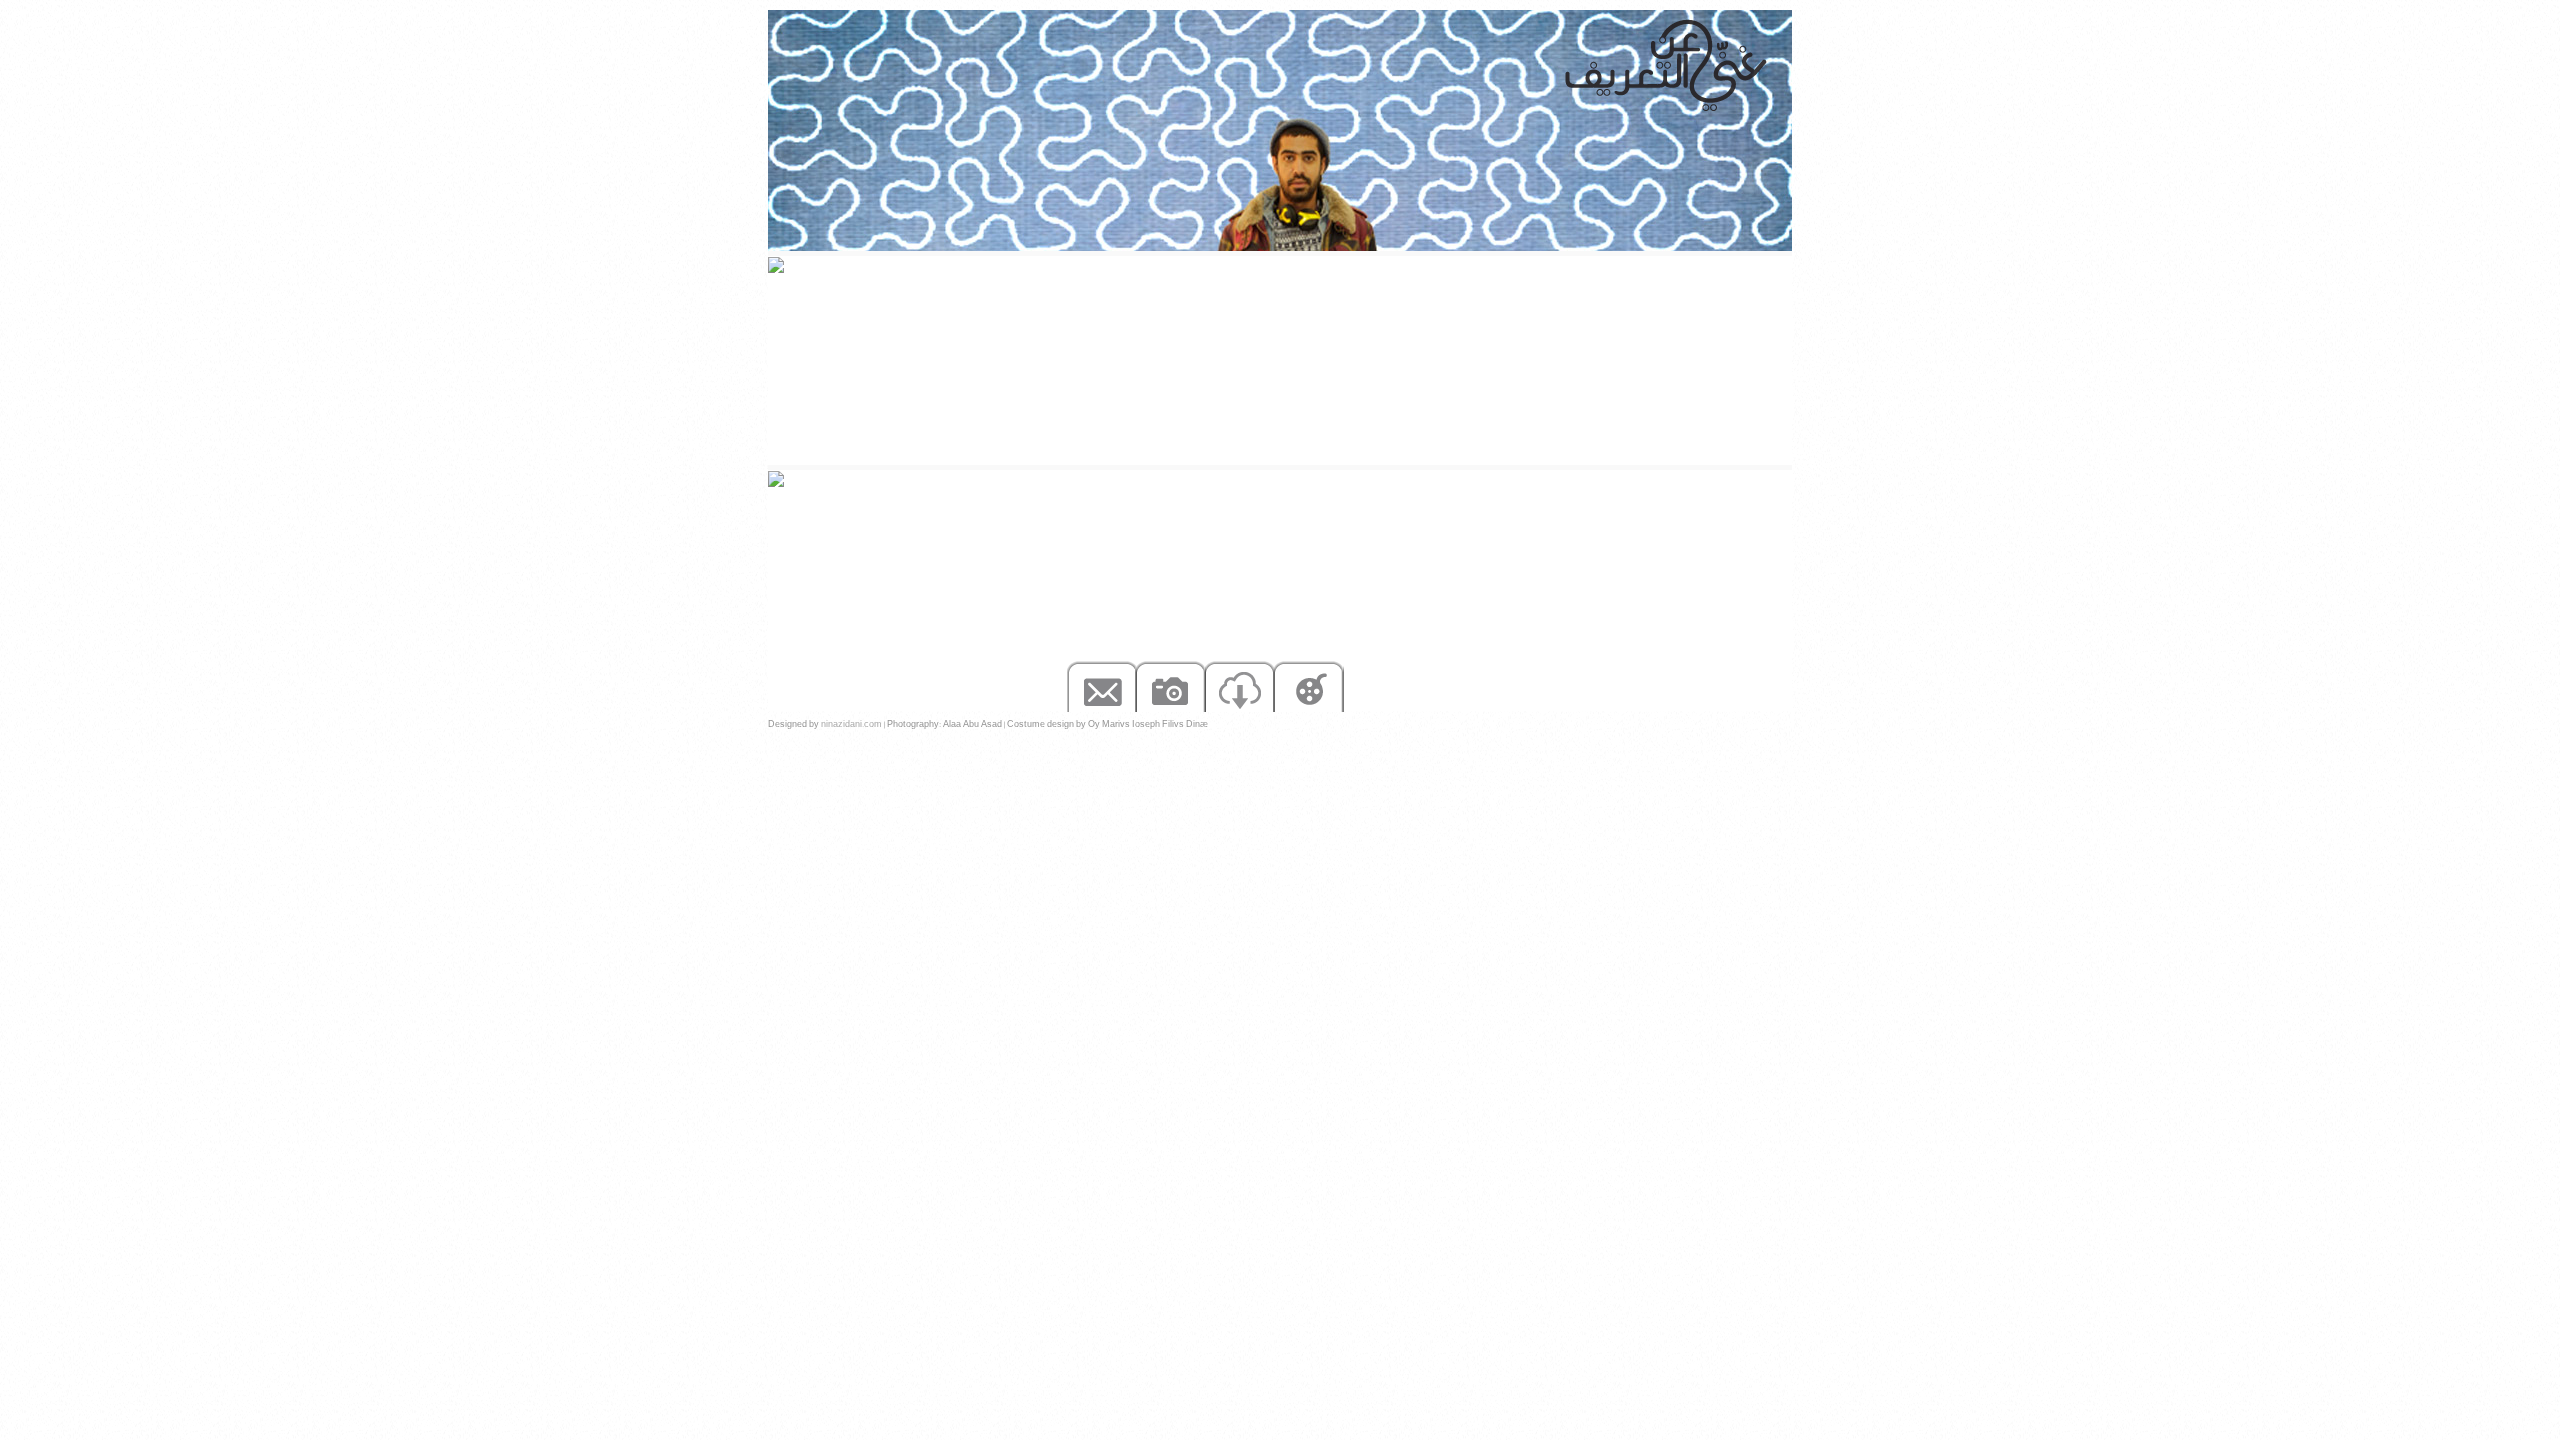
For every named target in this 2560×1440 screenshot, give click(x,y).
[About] (1515, 686)
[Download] (1239, 686)
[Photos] (1170, 686)
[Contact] (1101, 686)
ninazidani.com (851, 724)
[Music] (1446, 686)
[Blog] (1377, 686)
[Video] (1308, 686)
